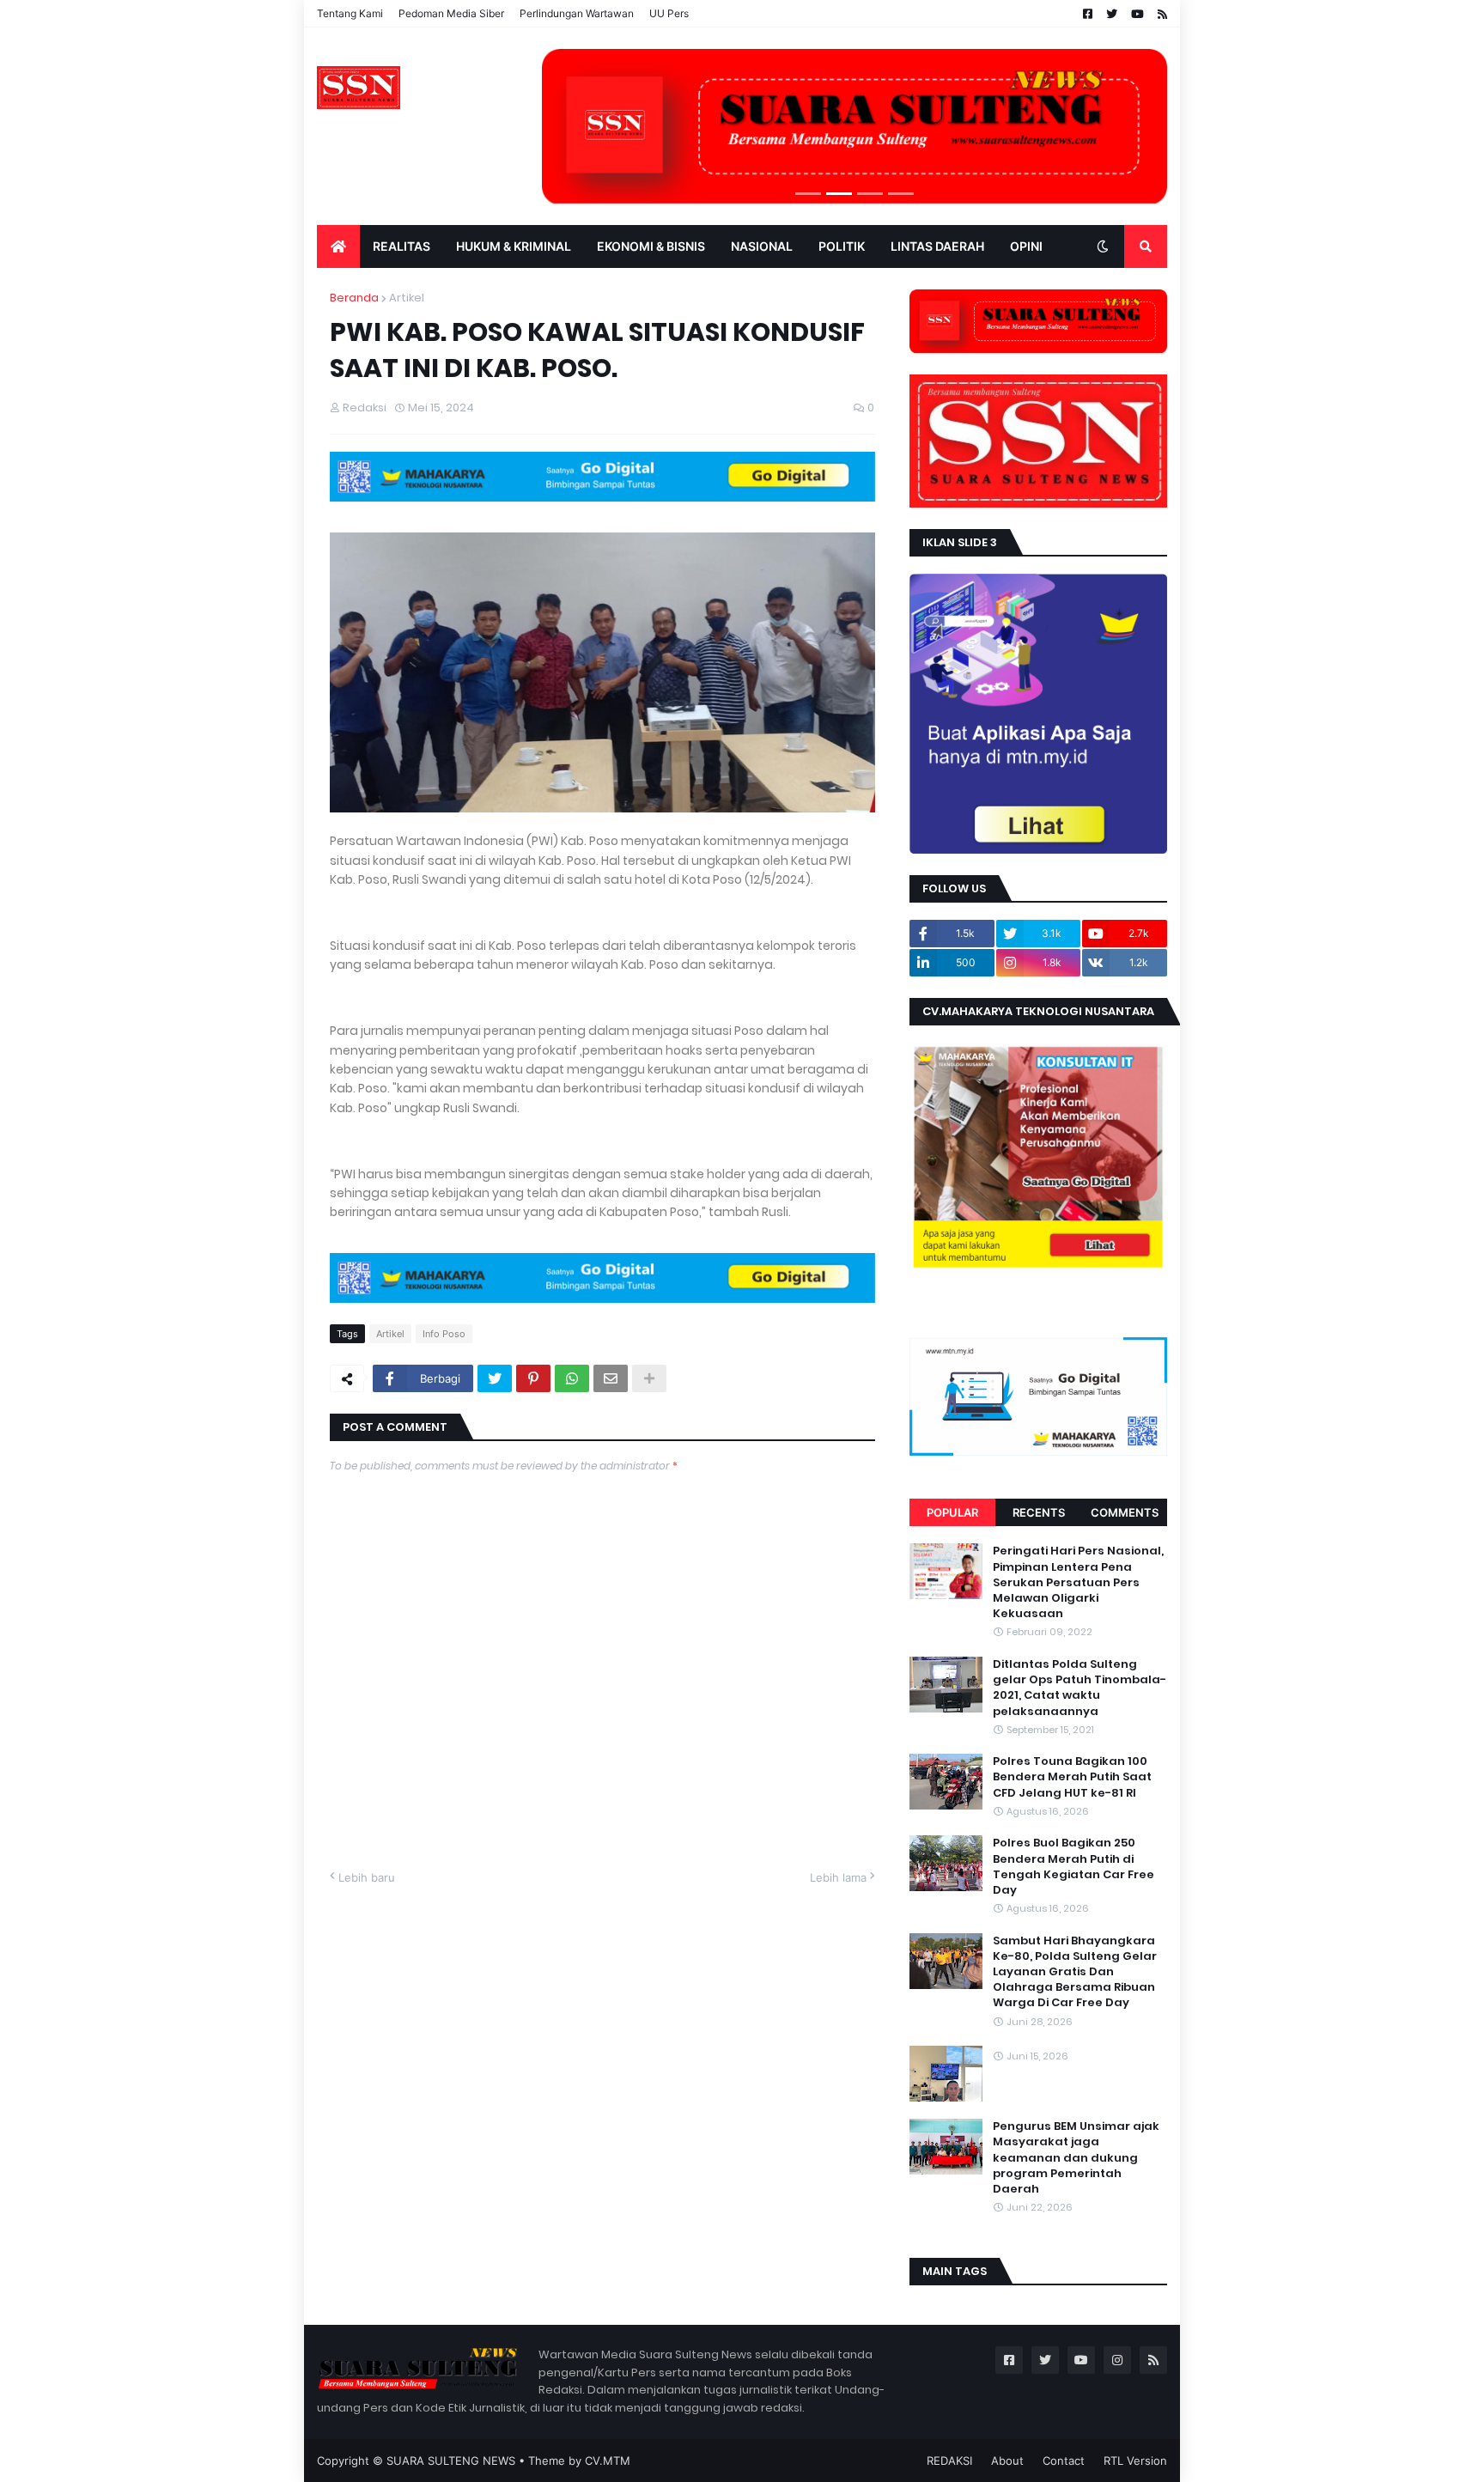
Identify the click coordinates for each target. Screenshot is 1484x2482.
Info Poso (444, 1334)
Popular (952, 1512)
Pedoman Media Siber (451, 13)
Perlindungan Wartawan (577, 13)
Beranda (354, 298)
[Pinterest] (533, 1378)
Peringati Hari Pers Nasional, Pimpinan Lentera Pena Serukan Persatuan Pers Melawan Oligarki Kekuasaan (1078, 1582)
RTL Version (1135, 2461)
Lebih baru (367, 1877)
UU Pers (669, 13)
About (1007, 2461)
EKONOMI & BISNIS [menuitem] (651, 246)
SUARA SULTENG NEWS (451, 2461)
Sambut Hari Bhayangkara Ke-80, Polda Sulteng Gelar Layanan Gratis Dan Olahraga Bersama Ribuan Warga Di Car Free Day (1075, 1972)
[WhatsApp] (572, 1378)
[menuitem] (338, 246)
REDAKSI (949, 2461)
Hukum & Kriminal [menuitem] (514, 246)
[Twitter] (495, 1378)
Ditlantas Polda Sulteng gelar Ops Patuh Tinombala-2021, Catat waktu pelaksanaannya (1080, 1688)
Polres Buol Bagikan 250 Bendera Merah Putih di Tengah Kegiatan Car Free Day (1073, 1867)
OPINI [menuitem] (1026, 246)
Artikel (407, 298)
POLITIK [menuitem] (842, 246)
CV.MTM (608, 2461)
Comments (1125, 1512)
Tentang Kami (350, 13)
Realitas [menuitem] (401, 246)
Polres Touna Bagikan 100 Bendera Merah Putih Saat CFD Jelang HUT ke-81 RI (1072, 1777)
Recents (1039, 1512)
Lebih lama (838, 1877)
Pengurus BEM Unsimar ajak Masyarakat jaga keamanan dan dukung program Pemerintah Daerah (1076, 2158)
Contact (1064, 2461)
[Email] (611, 1378)
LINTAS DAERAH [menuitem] (937, 246)
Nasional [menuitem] (762, 246)
